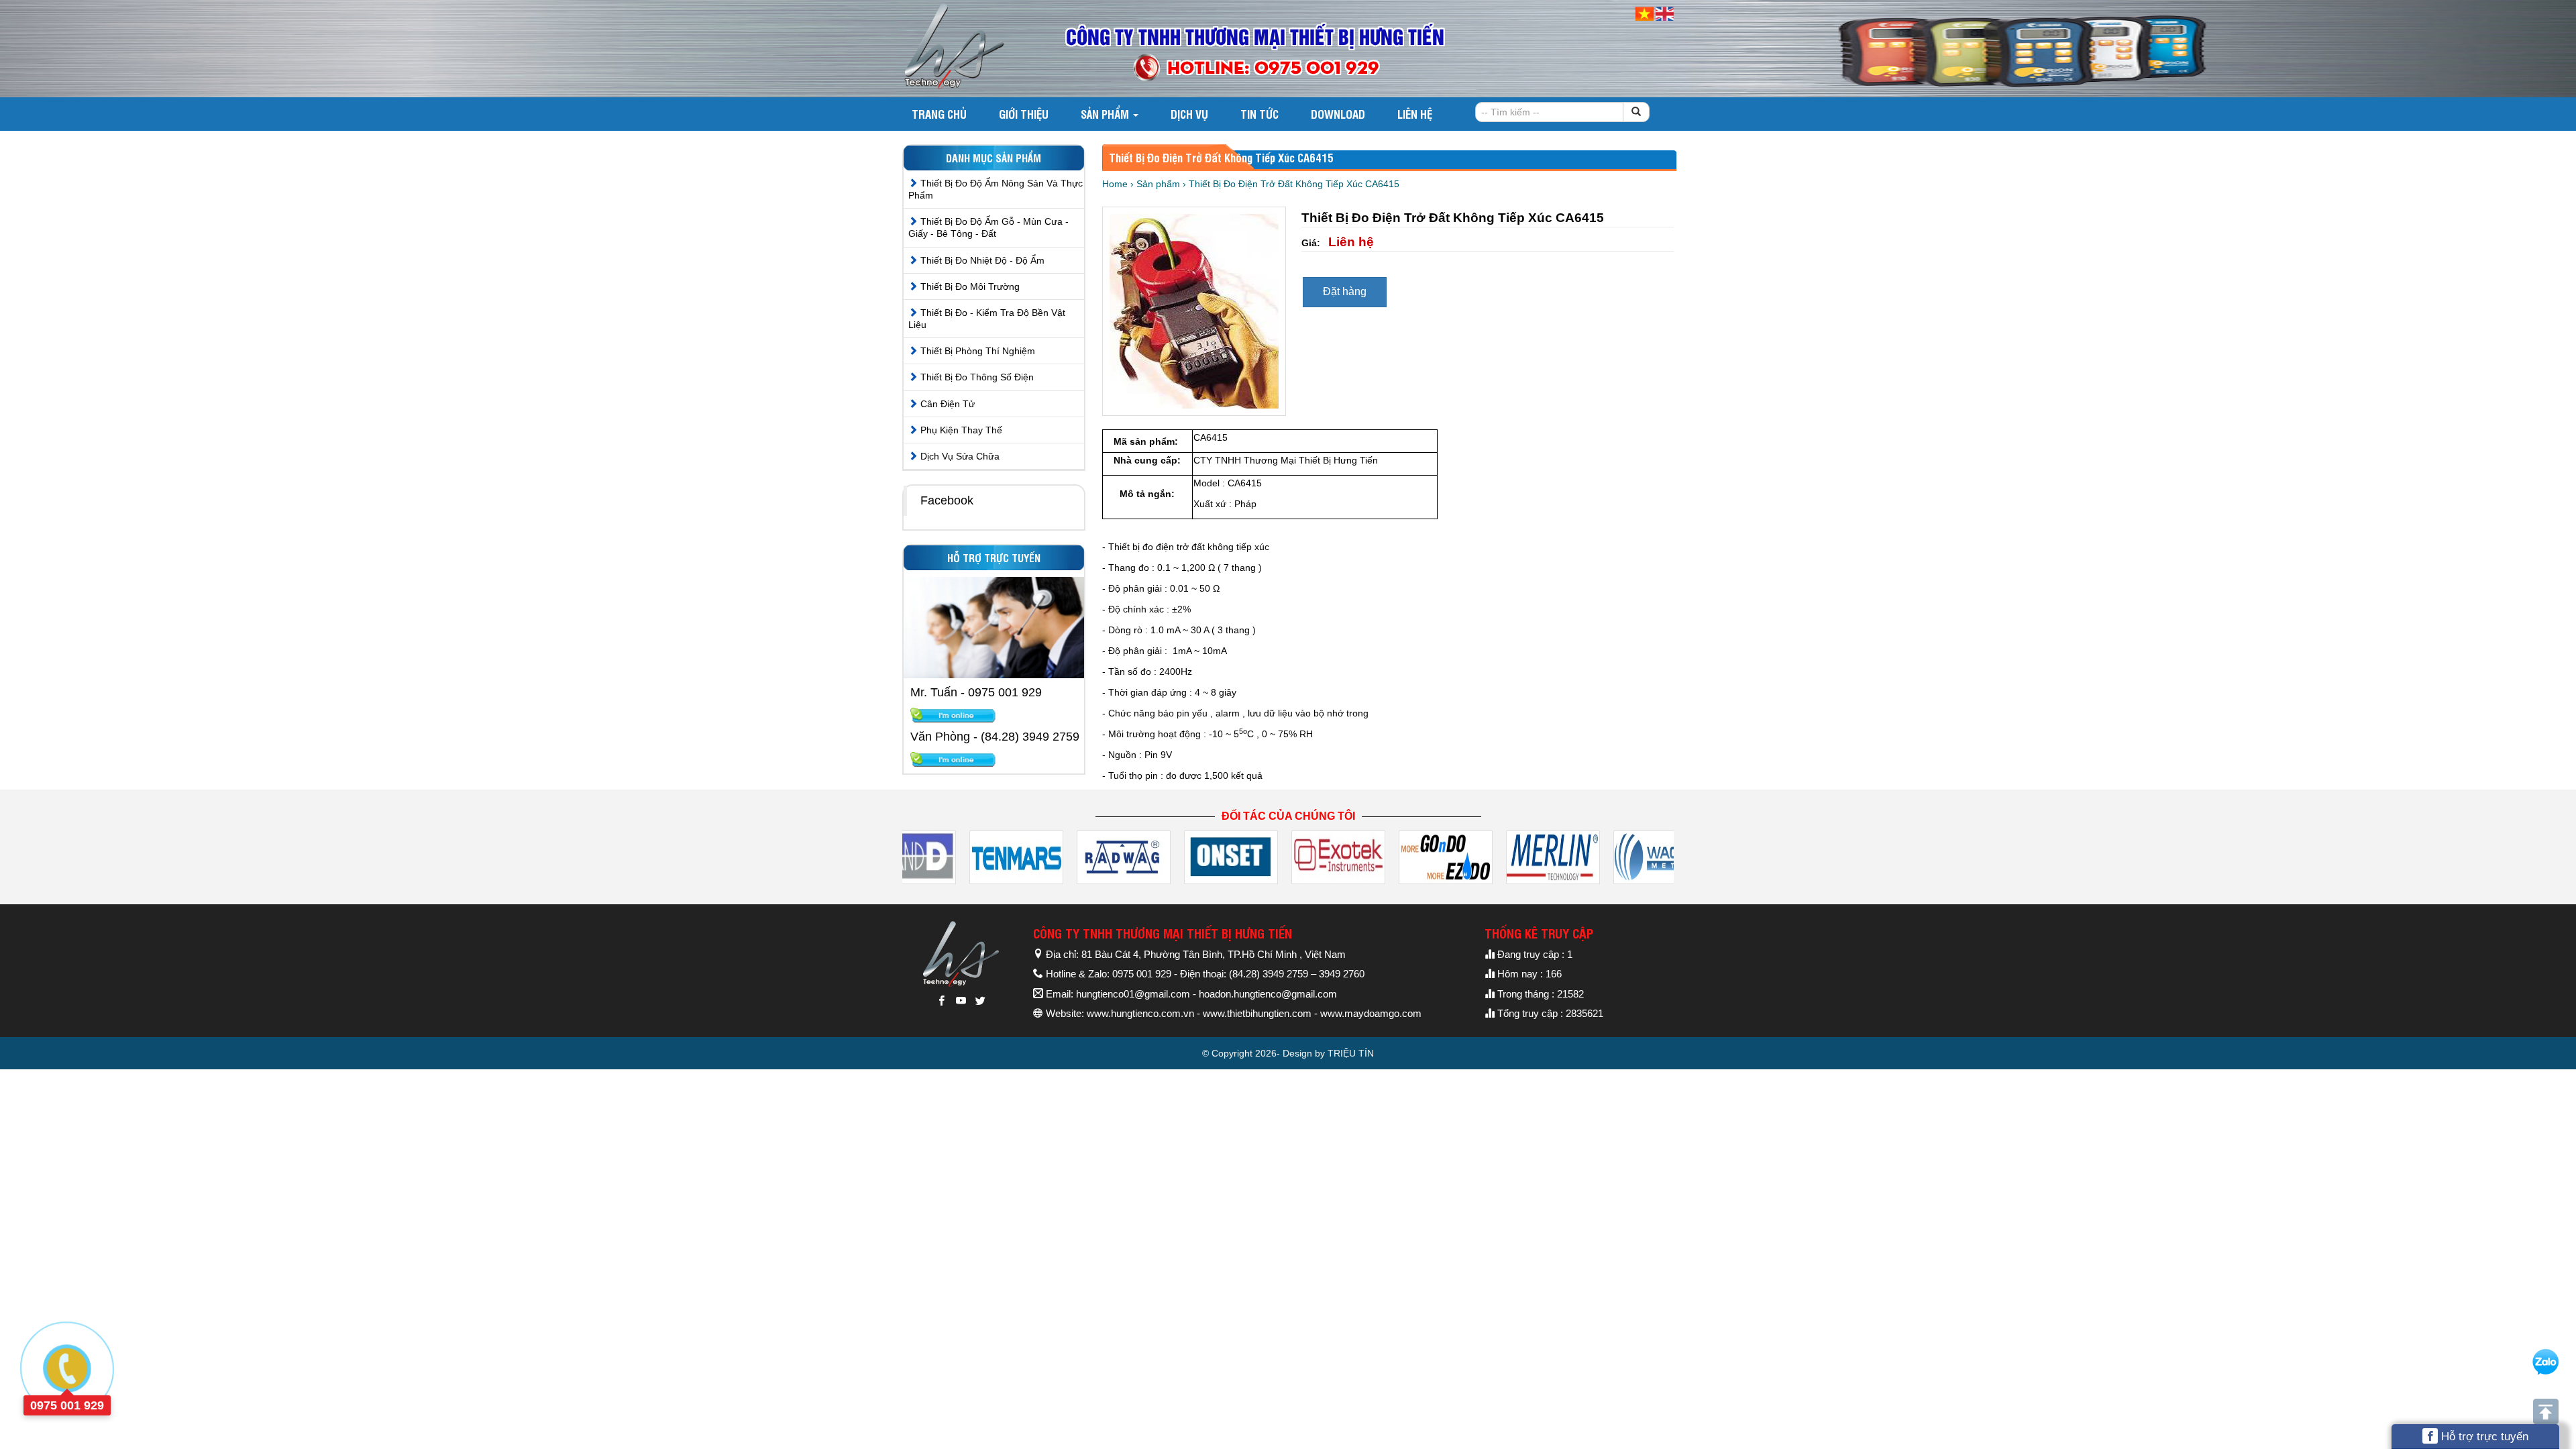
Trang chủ (939, 114)
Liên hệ (1415, 114)
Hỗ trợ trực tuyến (2483, 1437)
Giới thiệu (1024, 114)
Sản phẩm (1106, 114)
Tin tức (1259, 114)
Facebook (947, 500)
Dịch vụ (1189, 114)
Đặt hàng (1345, 291)
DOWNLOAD (1338, 114)
